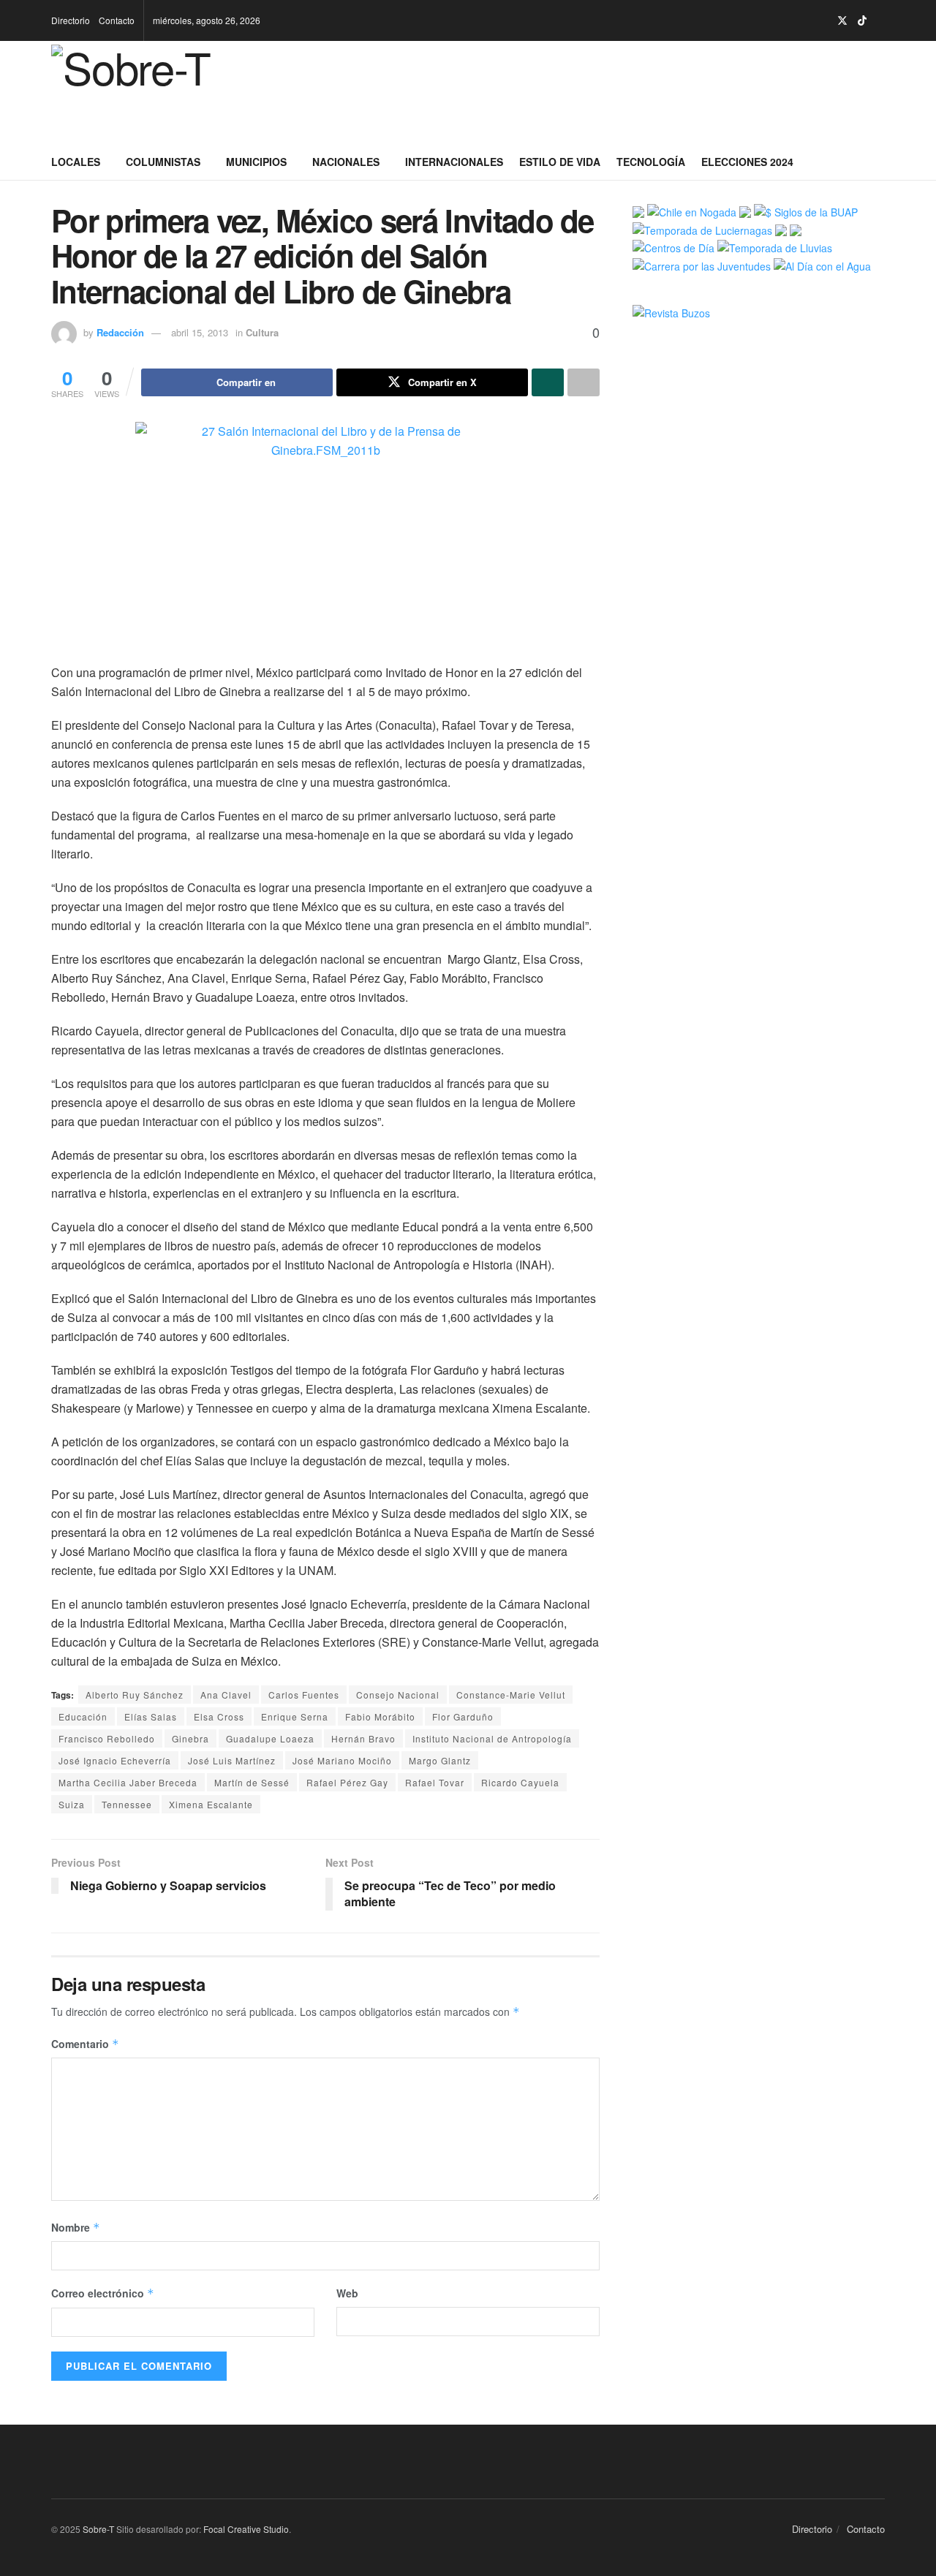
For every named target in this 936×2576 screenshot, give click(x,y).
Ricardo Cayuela (520, 1782)
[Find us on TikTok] (862, 20)
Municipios (256, 162)
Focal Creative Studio (246, 2529)
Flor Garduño (463, 1716)
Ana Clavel (226, 1695)
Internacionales (454, 162)
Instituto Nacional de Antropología (492, 1738)
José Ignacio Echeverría (115, 1760)
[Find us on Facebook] (805, 21)
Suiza (72, 1804)
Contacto (117, 20)
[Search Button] (879, 162)
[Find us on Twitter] (842, 21)
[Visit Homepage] (155, 92)
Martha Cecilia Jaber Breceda (128, 1782)
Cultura (262, 332)
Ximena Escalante (211, 1804)
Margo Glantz (440, 1760)
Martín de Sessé (252, 1782)
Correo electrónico (103, 2293)
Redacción (120, 332)
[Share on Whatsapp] (548, 382)
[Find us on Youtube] (881, 21)
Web (347, 2293)
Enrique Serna (295, 1716)
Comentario (85, 2044)
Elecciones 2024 (747, 162)
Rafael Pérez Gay (347, 1782)
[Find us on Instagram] (823, 21)
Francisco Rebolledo (107, 1738)
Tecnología (651, 162)
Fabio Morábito (380, 1716)
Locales (76, 162)
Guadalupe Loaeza (270, 1738)
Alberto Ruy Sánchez (135, 1695)
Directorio (71, 20)
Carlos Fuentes (304, 1695)
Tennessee (127, 1804)
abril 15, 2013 (200, 332)
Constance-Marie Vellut (511, 1695)
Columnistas (163, 162)
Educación (83, 1716)
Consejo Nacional (398, 1695)
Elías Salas (151, 1716)
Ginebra (190, 1738)
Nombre (76, 2227)
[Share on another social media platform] (584, 382)
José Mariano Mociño (342, 1760)
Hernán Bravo (363, 1738)
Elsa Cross (219, 1716)
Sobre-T (98, 2529)
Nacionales (346, 162)
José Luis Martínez (232, 1760)
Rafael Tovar (435, 1782)
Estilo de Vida (560, 162)
